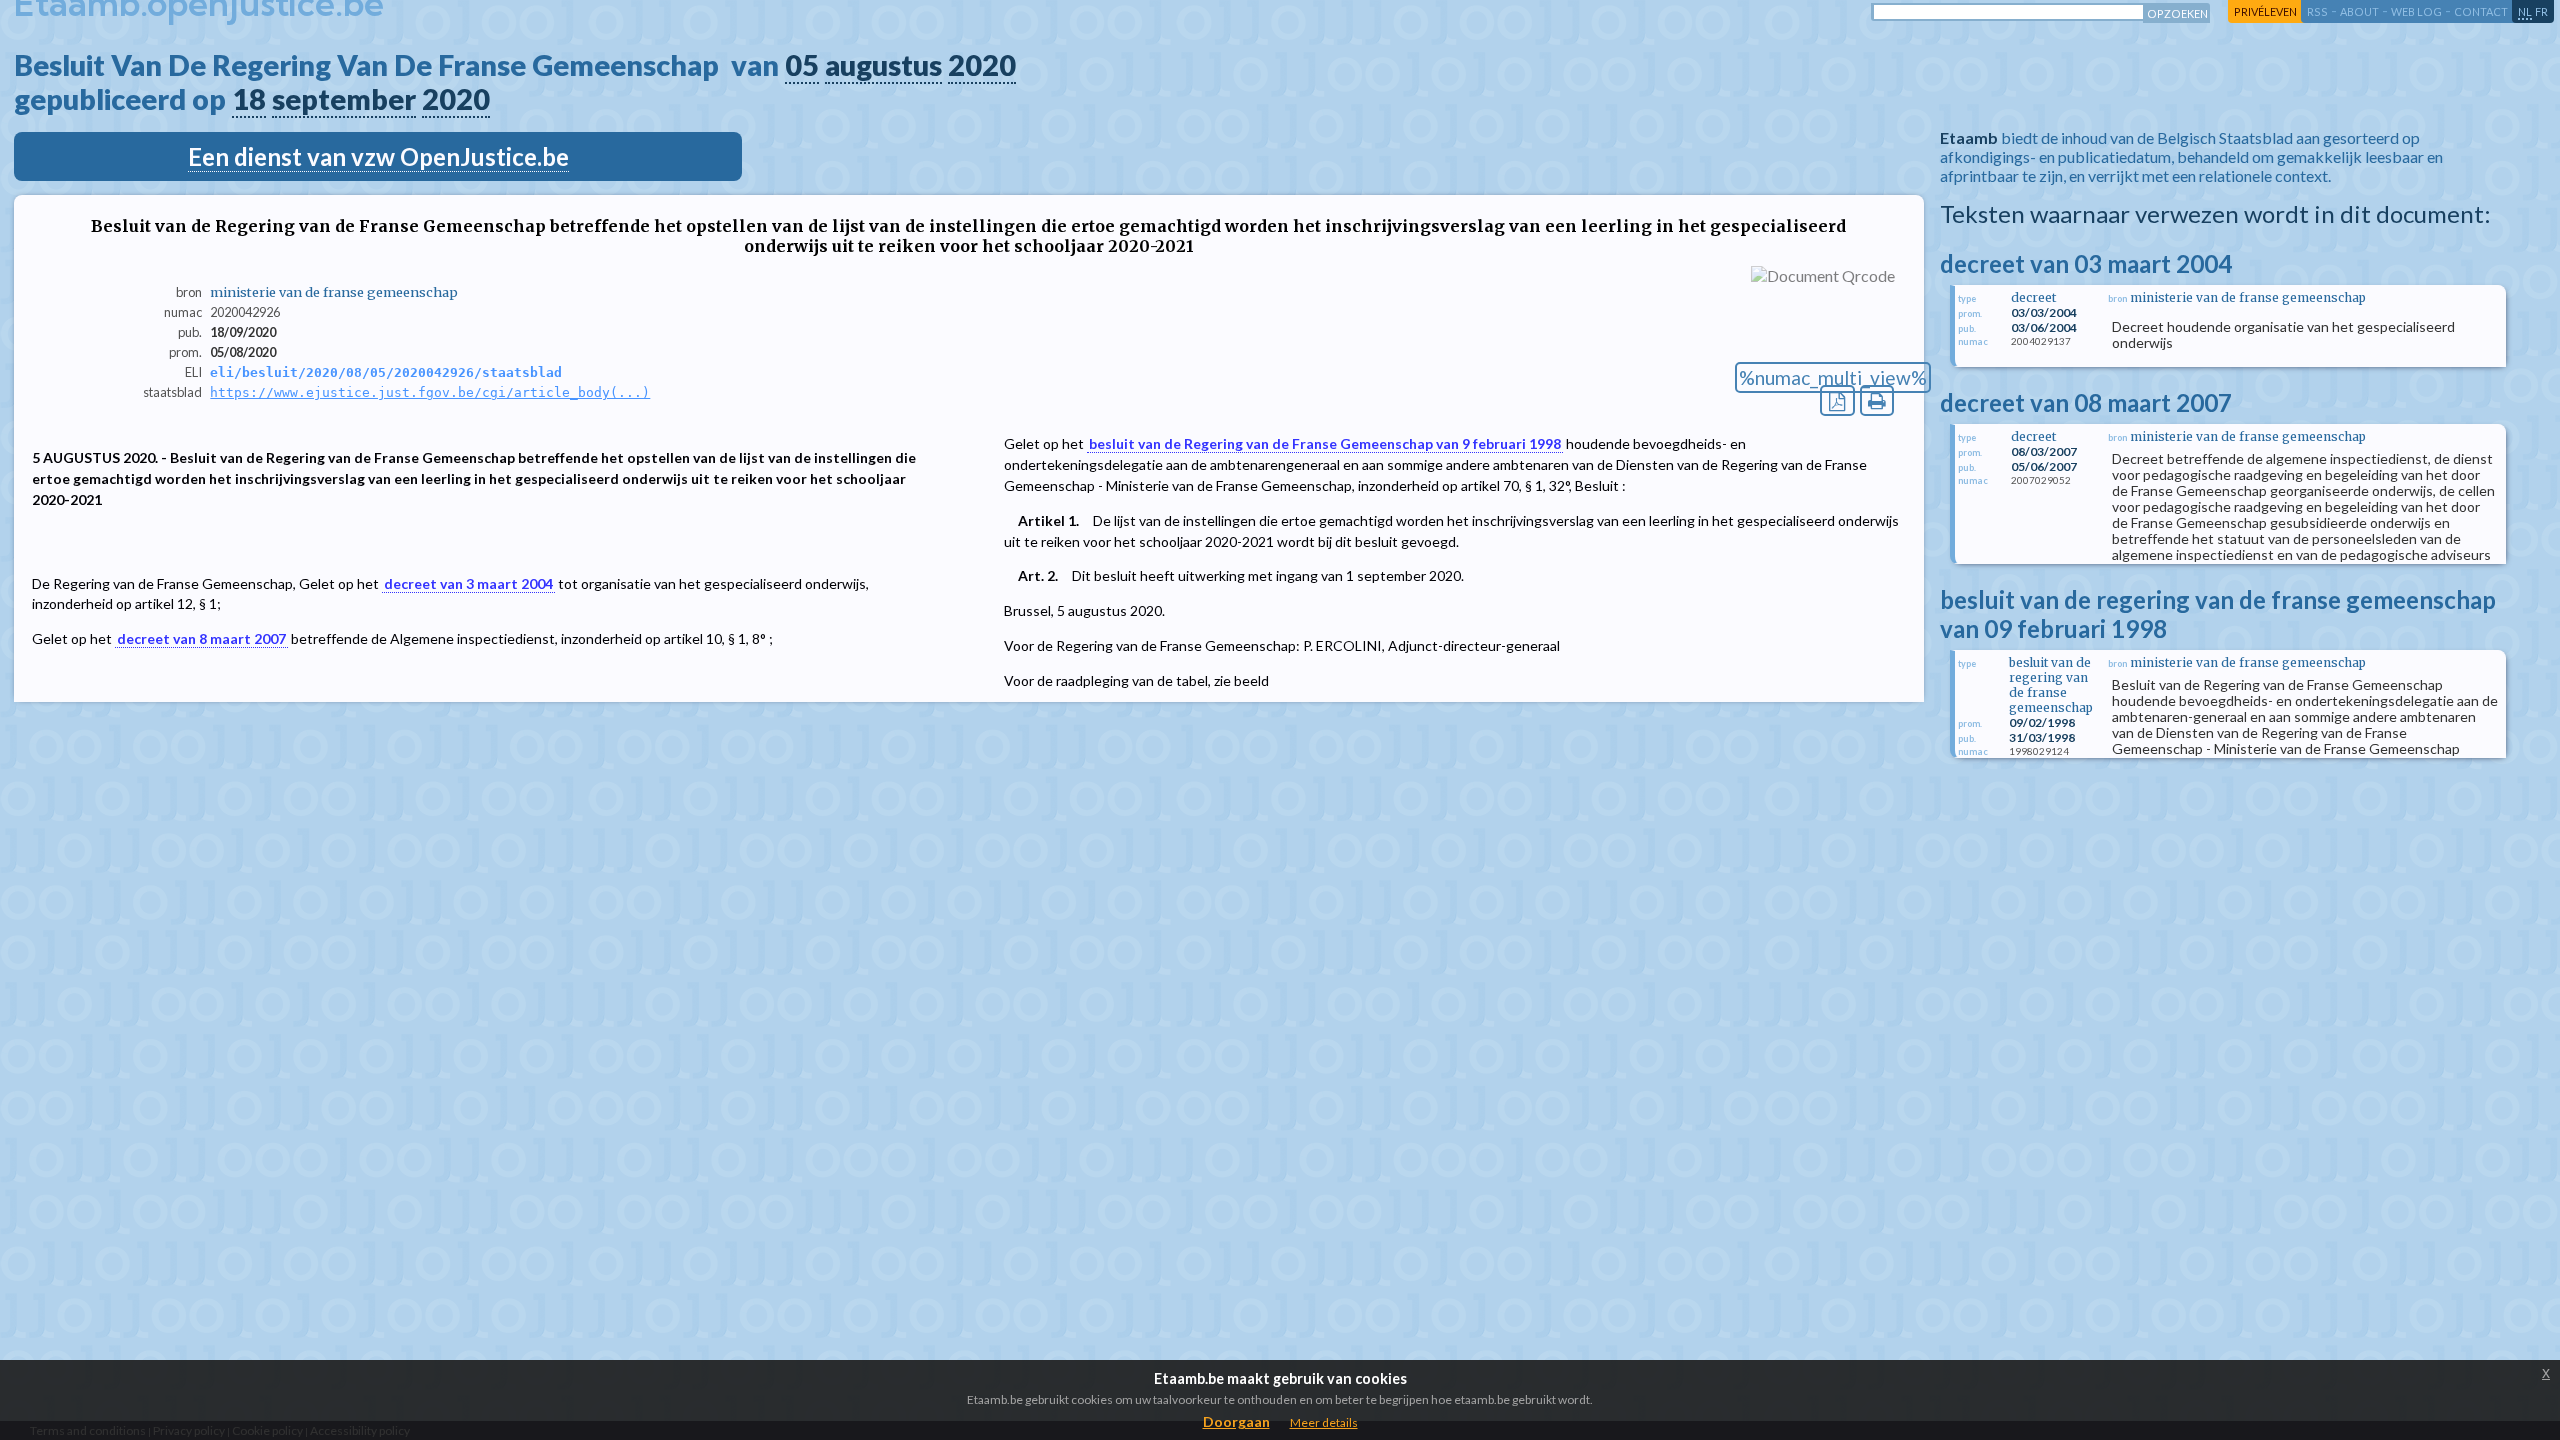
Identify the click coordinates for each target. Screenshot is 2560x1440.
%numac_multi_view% (1833, 377)
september (344, 99)
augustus (883, 65)
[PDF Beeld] (1837, 400)
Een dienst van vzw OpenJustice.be (378, 156)
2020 (982, 65)
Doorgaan (1236, 1421)
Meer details (1324, 1422)
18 (249, 99)
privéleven (2265, 11)
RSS (2317, 11)
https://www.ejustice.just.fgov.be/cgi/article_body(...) (430, 392)
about (2359, 11)
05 (802, 65)
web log (2416, 11)
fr (2541, 11)
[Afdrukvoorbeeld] (1877, 400)
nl (2525, 11)
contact (2481, 11)
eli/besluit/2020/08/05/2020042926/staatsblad (386, 372)
